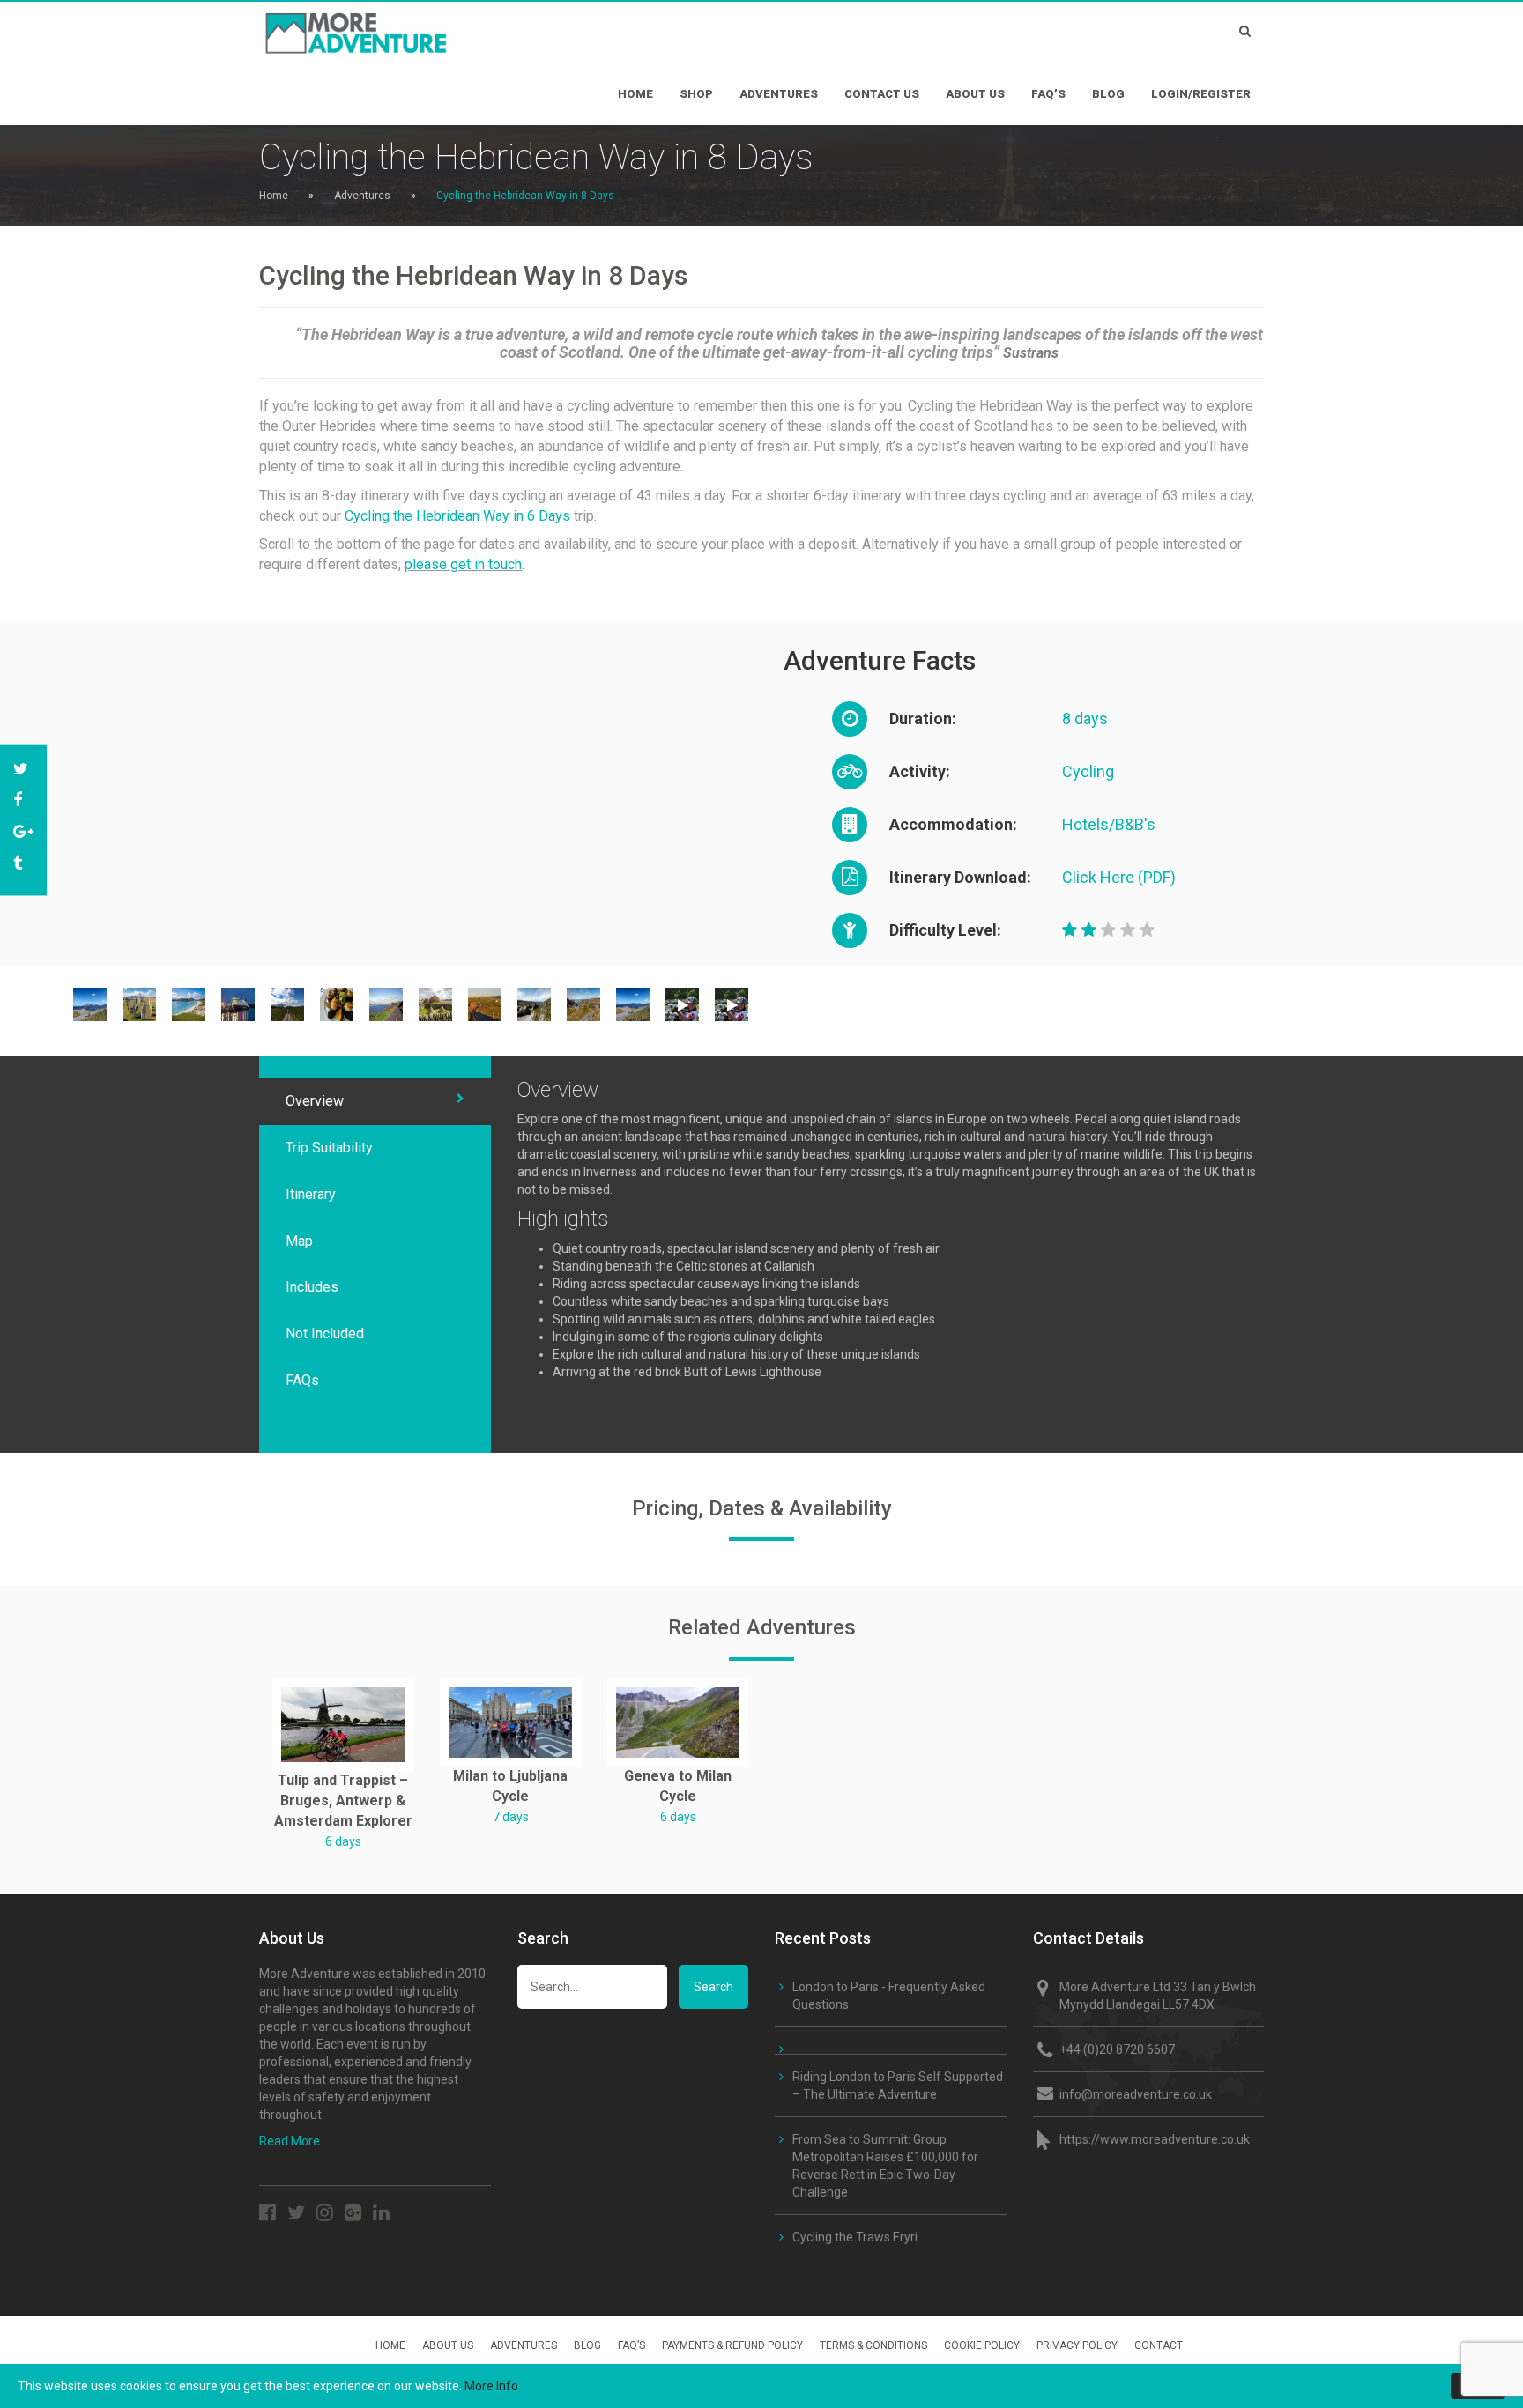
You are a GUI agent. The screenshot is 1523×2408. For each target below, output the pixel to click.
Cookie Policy (982, 2345)
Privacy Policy (1077, 2345)
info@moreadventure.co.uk (1136, 2094)
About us (975, 94)
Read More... (293, 2141)
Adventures (779, 94)
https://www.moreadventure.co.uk (1155, 2139)
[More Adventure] (418, 28)
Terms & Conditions (873, 2345)
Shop (696, 94)
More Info (491, 2386)
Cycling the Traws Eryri (855, 2237)
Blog (1108, 94)
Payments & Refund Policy (732, 2345)
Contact (1159, 2345)
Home (635, 94)
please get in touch (463, 564)
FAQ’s (1048, 94)
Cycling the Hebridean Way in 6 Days (457, 516)
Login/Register (1201, 94)
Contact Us (882, 94)
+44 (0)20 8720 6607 (1117, 2049)
